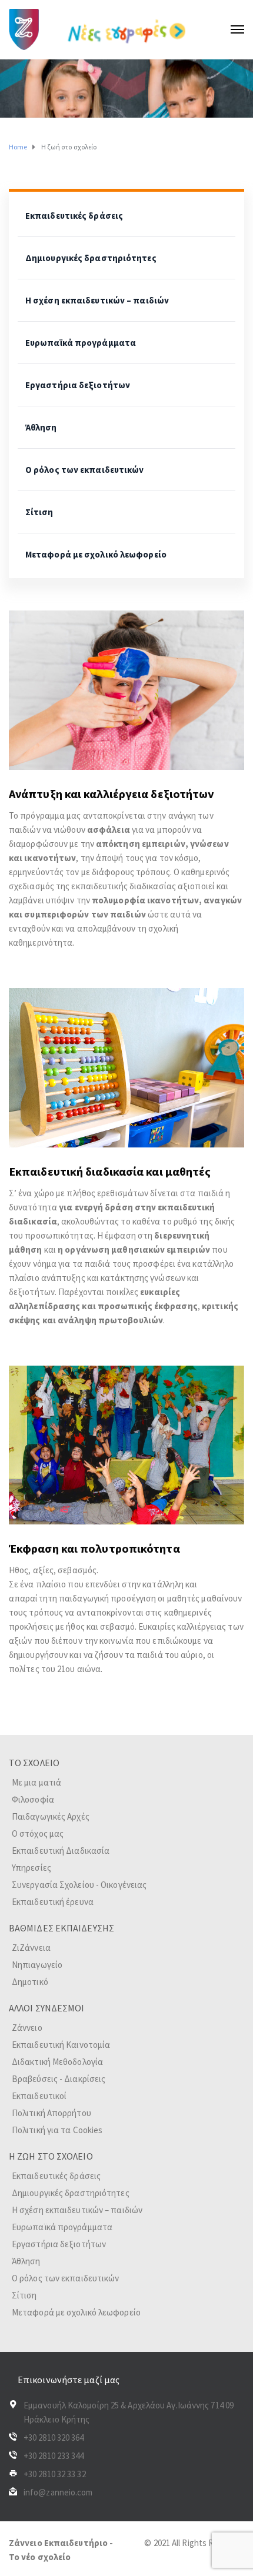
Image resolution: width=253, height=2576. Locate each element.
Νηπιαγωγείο (37, 1965)
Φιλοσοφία (33, 1799)
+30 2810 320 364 (54, 2437)
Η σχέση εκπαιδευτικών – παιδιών (97, 300)
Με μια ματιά (36, 1782)
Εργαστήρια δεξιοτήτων (78, 385)
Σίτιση (39, 512)
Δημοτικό (30, 1982)
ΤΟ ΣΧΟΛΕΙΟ (34, 1763)
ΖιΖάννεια (31, 1948)
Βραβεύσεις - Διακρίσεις (59, 2079)
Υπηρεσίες (31, 1868)
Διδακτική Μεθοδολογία (57, 2062)
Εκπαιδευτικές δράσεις (74, 216)
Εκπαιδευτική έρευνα (53, 1902)
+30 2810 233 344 (54, 2456)
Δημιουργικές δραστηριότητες (91, 258)
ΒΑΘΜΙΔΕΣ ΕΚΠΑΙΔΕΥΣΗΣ (61, 1928)
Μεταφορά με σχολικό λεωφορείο (96, 554)
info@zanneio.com (58, 2492)
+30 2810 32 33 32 (55, 2474)
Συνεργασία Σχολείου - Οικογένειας (79, 1885)
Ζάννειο (27, 2028)
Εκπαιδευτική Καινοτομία (61, 2045)
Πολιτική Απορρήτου (51, 2113)
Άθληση (41, 427)
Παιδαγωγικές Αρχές (51, 1816)
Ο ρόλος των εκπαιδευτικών (85, 470)
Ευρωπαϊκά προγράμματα (81, 343)
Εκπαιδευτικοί (39, 2096)
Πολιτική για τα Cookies (57, 2130)
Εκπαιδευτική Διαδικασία (61, 1851)
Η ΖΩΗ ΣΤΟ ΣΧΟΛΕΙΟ (51, 2156)
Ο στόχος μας (38, 1833)
